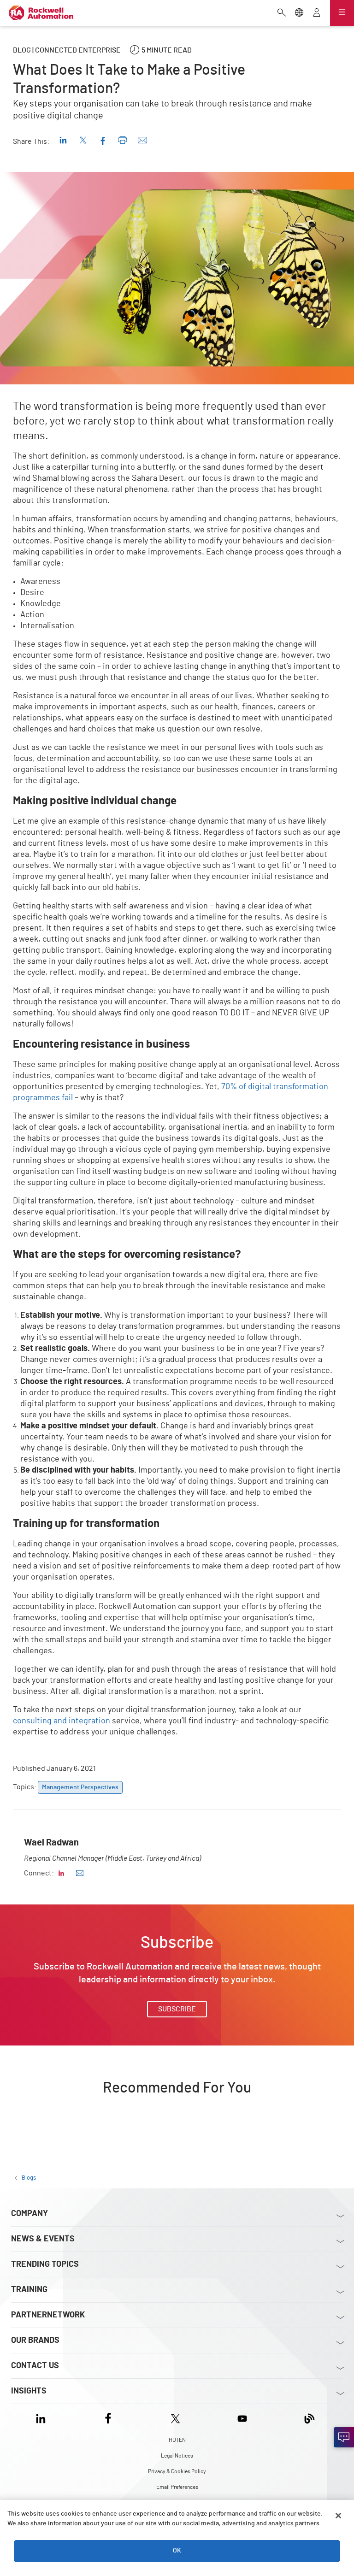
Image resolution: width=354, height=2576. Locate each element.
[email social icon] (80, 1873)
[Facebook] (108, 2417)
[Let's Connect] (344, 2437)
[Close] (338, 2516)
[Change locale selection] (299, 13)
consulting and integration (62, 1721)
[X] (175, 2417)
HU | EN (177, 2440)
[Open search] (282, 13)
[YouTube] (242, 2417)
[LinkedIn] (43, 2417)
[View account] (317, 13)
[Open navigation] (342, 13)
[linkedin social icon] (61, 1873)
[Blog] (310, 2417)
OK (177, 2551)
